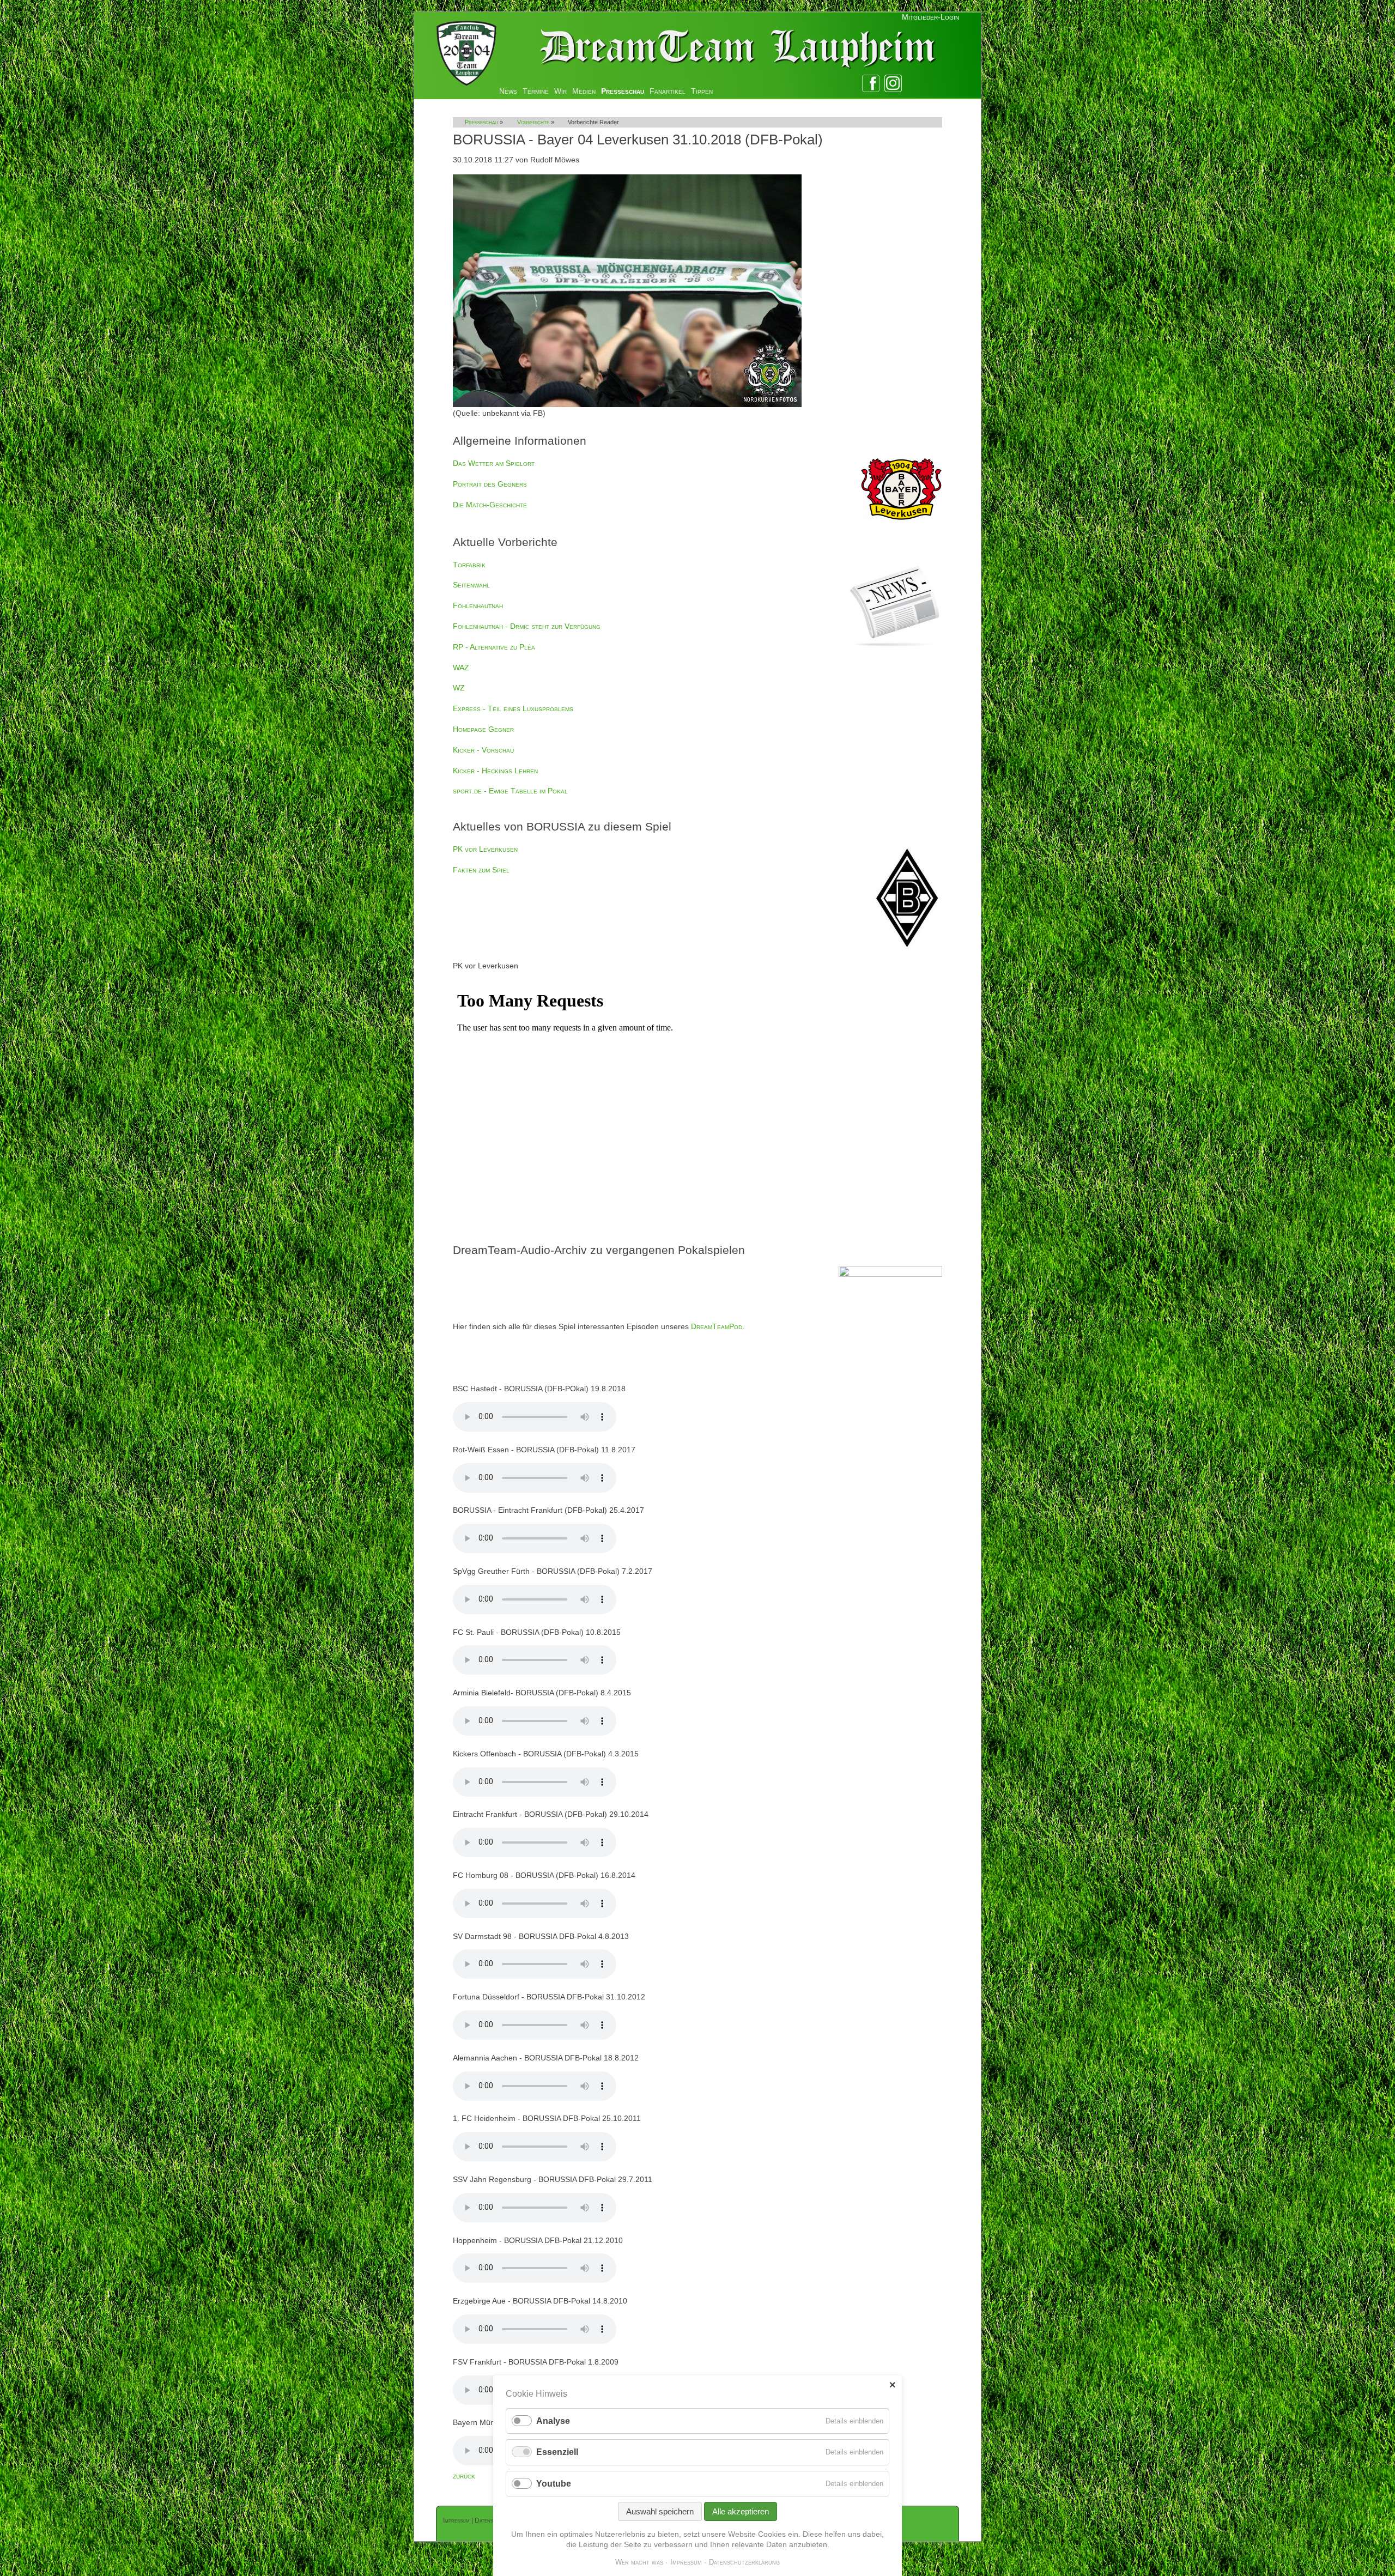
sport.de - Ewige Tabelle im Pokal (510, 791)
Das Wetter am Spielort (494, 463)
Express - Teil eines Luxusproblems (513, 708)
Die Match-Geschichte (490, 505)
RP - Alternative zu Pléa (494, 647)
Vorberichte (533, 122)
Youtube (554, 2484)
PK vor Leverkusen (485, 849)
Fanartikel (668, 91)
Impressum (456, 2520)
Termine (536, 91)
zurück (464, 2476)
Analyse (553, 2421)
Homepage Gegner (483, 729)
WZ (459, 688)
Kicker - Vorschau (483, 750)
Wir (560, 91)
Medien (584, 91)
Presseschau (623, 91)
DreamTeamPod (717, 1326)
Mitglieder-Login (930, 17)
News (508, 91)
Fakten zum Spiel (481, 870)
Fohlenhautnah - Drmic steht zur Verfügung (527, 626)
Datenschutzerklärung (744, 2562)
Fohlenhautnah (478, 605)
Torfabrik (469, 565)
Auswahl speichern (660, 2511)
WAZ (461, 668)
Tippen (702, 91)
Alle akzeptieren (741, 2511)
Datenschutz (492, 2520)
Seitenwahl (471, 585)
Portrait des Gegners (490, 484)
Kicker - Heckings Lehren (495, 771)
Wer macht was (639, 2562)
